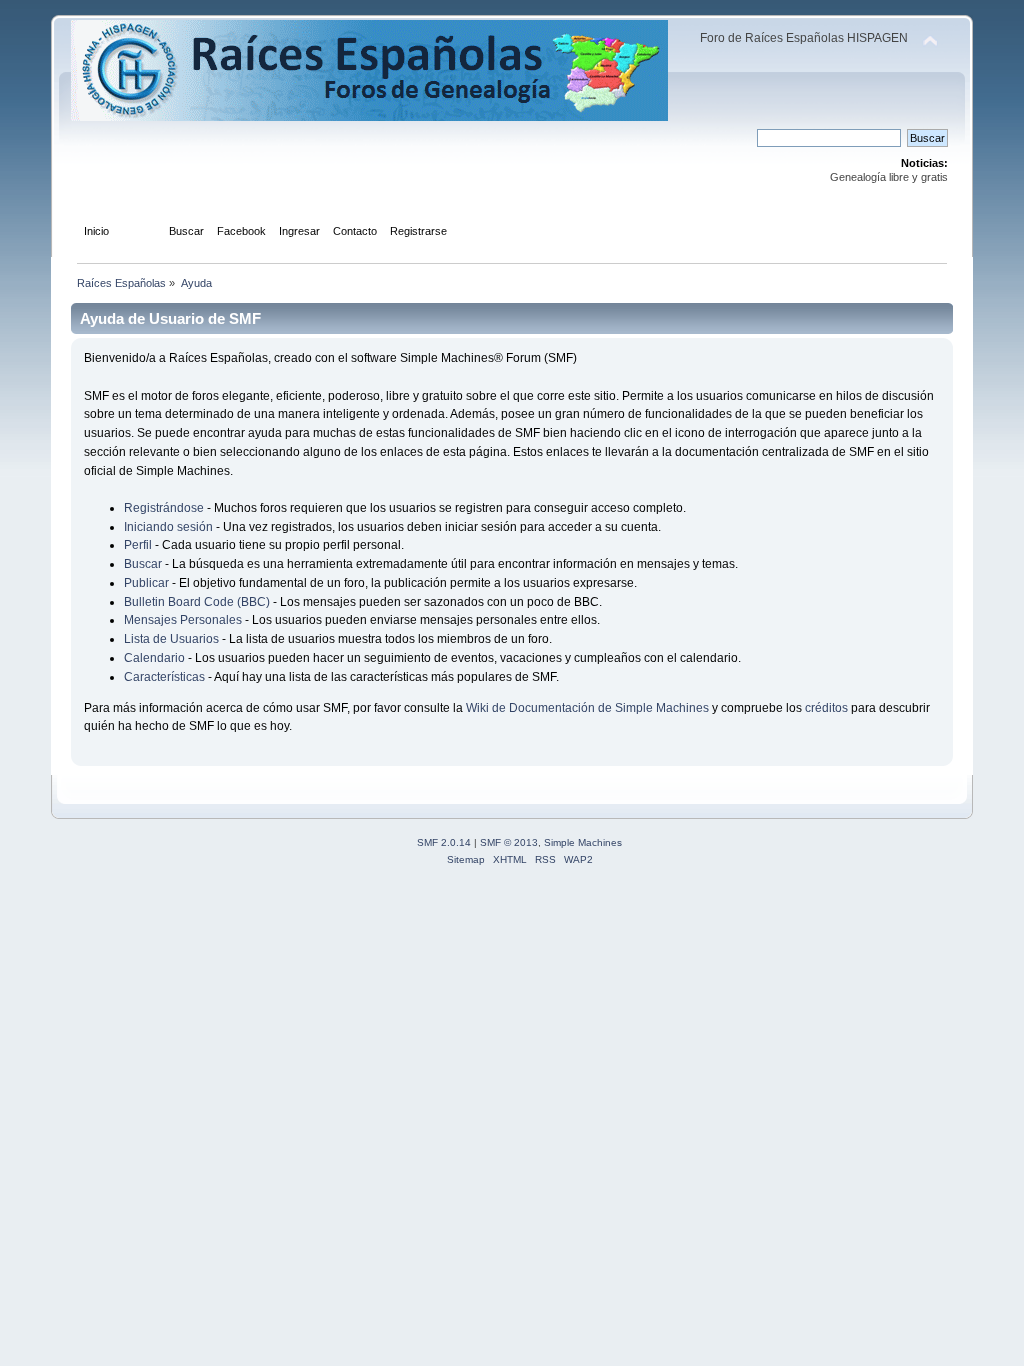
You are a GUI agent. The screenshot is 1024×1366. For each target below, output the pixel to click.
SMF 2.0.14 (444, 842)
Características (164, 677)
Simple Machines (583, 842)
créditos (826, 708)
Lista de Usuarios (171, 639)
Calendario (154, 658)
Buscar (143, 564)
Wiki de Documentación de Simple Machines (587, 708)
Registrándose (164, 508)
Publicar (146, 583)
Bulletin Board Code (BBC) (198, 602)
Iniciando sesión (168, 527)
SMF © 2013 (509, 842)
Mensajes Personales (183, 620)
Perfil (138, 545)
